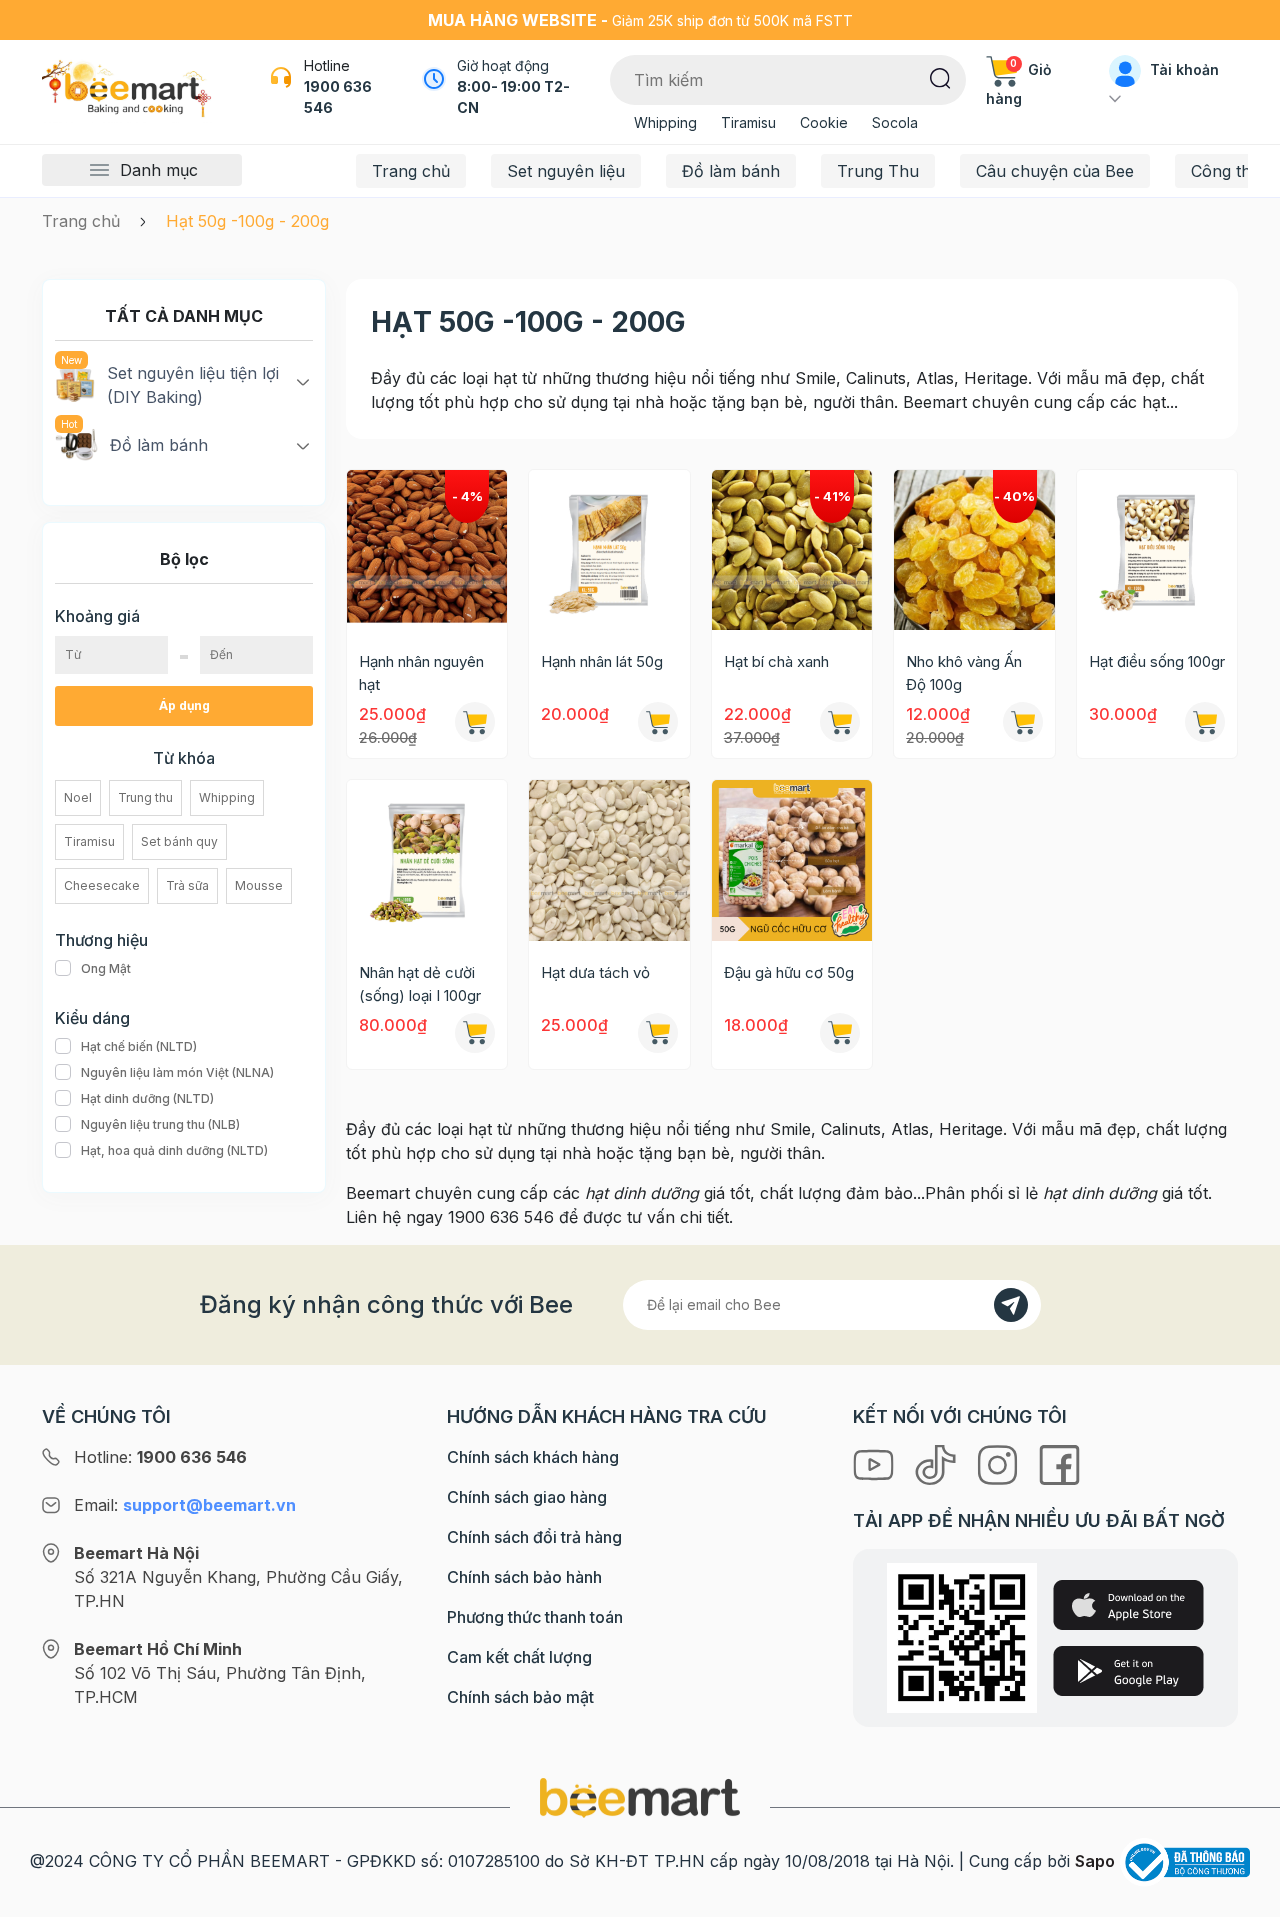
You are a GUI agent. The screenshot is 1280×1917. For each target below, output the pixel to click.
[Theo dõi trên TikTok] (938, 1463)
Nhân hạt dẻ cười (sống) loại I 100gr (420, 984)
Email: (185, 1505)
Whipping (665, 122)
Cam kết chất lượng (519, 1657)
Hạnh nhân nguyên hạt (421, 673)
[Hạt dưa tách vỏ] (609, 860)
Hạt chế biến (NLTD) (139, 1046)
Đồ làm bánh (731, 171)
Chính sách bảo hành (524, 1577)
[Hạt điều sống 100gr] (1157, 550)
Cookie (824, 122)
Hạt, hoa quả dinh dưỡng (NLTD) (174, 1150)
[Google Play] (1128, 1671)
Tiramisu (748, 122)
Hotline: (160, 1457)
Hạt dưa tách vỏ (595, 972)
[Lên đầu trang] (1243, 1897)
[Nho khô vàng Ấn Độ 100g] (974, 550)
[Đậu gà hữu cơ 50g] (792, 860)
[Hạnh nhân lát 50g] (609, 550)
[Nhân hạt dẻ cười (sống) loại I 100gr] (427, 860)
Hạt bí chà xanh (776, 661)
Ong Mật (106, 968)
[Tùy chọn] (475, 722)
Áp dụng (184, 705)
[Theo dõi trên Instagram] (1000, 1463)
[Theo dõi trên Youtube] (876, 1463)
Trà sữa (187, 885)
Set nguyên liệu (566, 171)
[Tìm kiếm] (940, 77)
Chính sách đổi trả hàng (534, 1537)
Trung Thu (878, 171)
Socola (895, 122)
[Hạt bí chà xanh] (792, 550)
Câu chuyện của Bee (1055, 171)
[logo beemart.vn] (640, 1796)
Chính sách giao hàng (527, 1497)
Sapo (1095, 1861)
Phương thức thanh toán (535, 1617)
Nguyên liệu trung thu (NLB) (160, 1124)
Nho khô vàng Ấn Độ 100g (964, 673)
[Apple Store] (1128, 1605)
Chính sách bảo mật (520, 1697)
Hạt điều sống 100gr (1157, 661)
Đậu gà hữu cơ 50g (789, 972)
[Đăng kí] (1011, 1305)
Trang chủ (411, 171)
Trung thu (145, 797)
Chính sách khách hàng (533, 1457)
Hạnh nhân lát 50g (602, 661)
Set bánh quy (179, 841)
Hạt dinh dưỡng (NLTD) (147, 1098)
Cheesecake (102, 885)
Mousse (259, 885)
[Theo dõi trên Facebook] (1059, 1463)
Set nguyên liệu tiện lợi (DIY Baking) (193, 385)
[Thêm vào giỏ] (658, 722)
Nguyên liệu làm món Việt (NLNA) (177, 1072)
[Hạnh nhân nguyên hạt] (427, 550)
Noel (78, 797)
